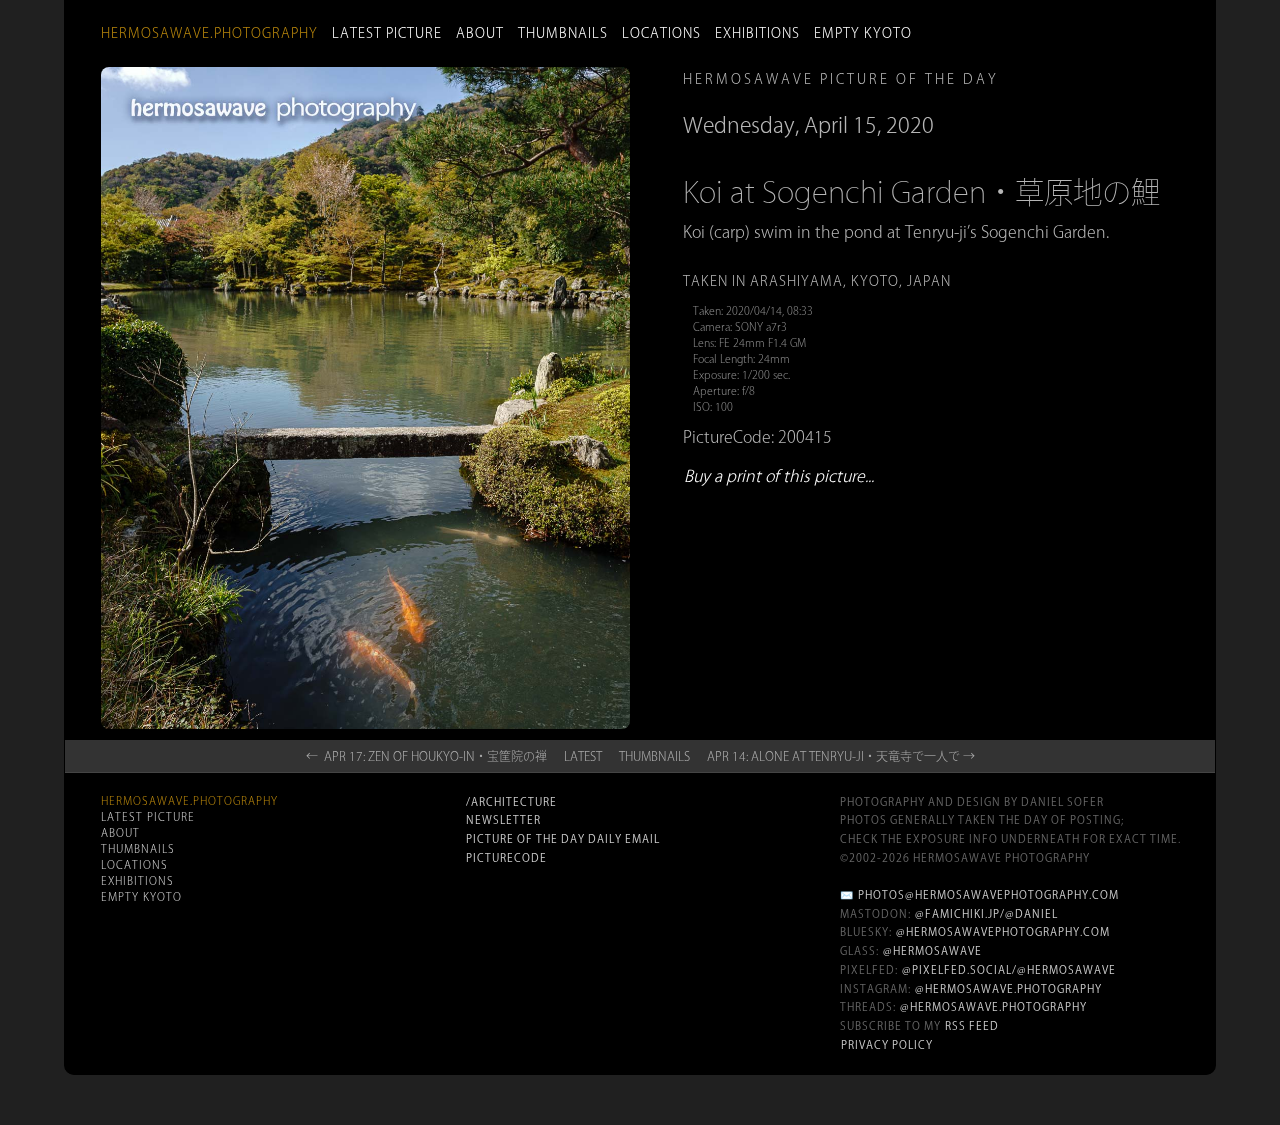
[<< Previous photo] (293, 736)
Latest (583, 756)
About (480, 33)
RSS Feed (972, 1026)
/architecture (511, 802)
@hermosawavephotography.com (1003, 932)
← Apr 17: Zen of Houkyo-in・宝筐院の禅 (426, 756)
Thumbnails (563, 33)
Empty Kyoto (863, 33)
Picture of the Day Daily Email (563, 839)
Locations (661, 33)
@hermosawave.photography (1008, 989)
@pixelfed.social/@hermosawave (1009, 970)
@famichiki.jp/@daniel (986, 914)
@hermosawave (932, 951)
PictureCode (506, 858)
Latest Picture (387, 33)
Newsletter (503, 820)
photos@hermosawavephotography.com (988, 895)
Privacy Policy (887, 1045)
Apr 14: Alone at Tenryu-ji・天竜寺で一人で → (841, 756)
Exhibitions (757, 33)
